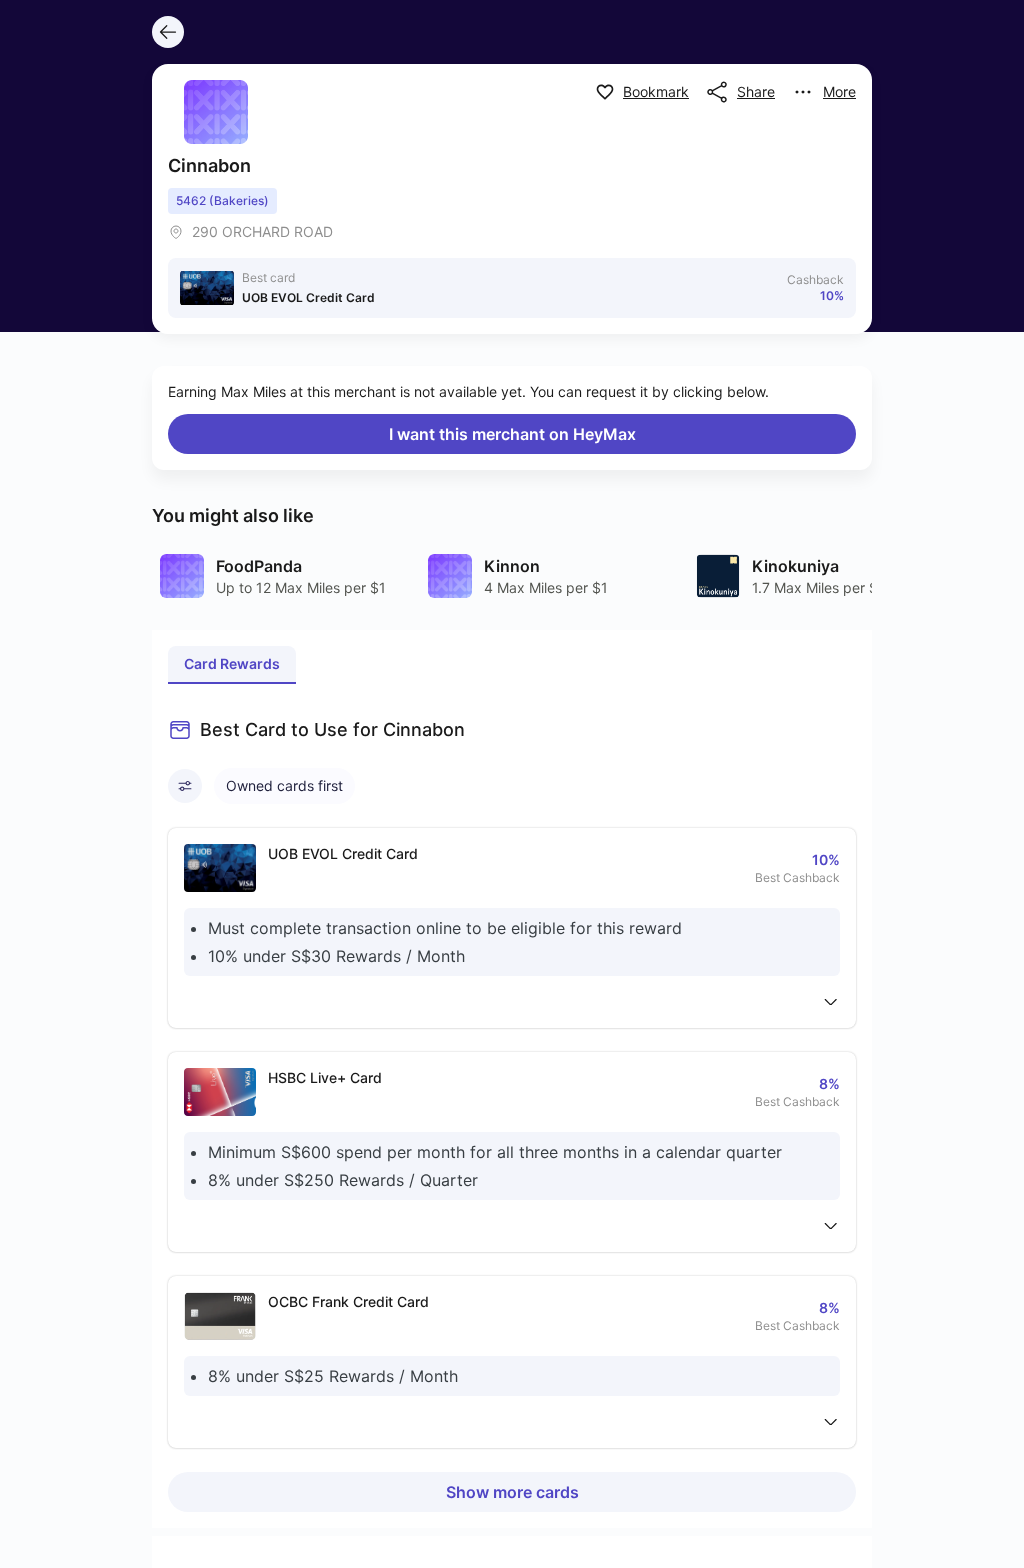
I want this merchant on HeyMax (512, 434)
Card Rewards (232, 663)
